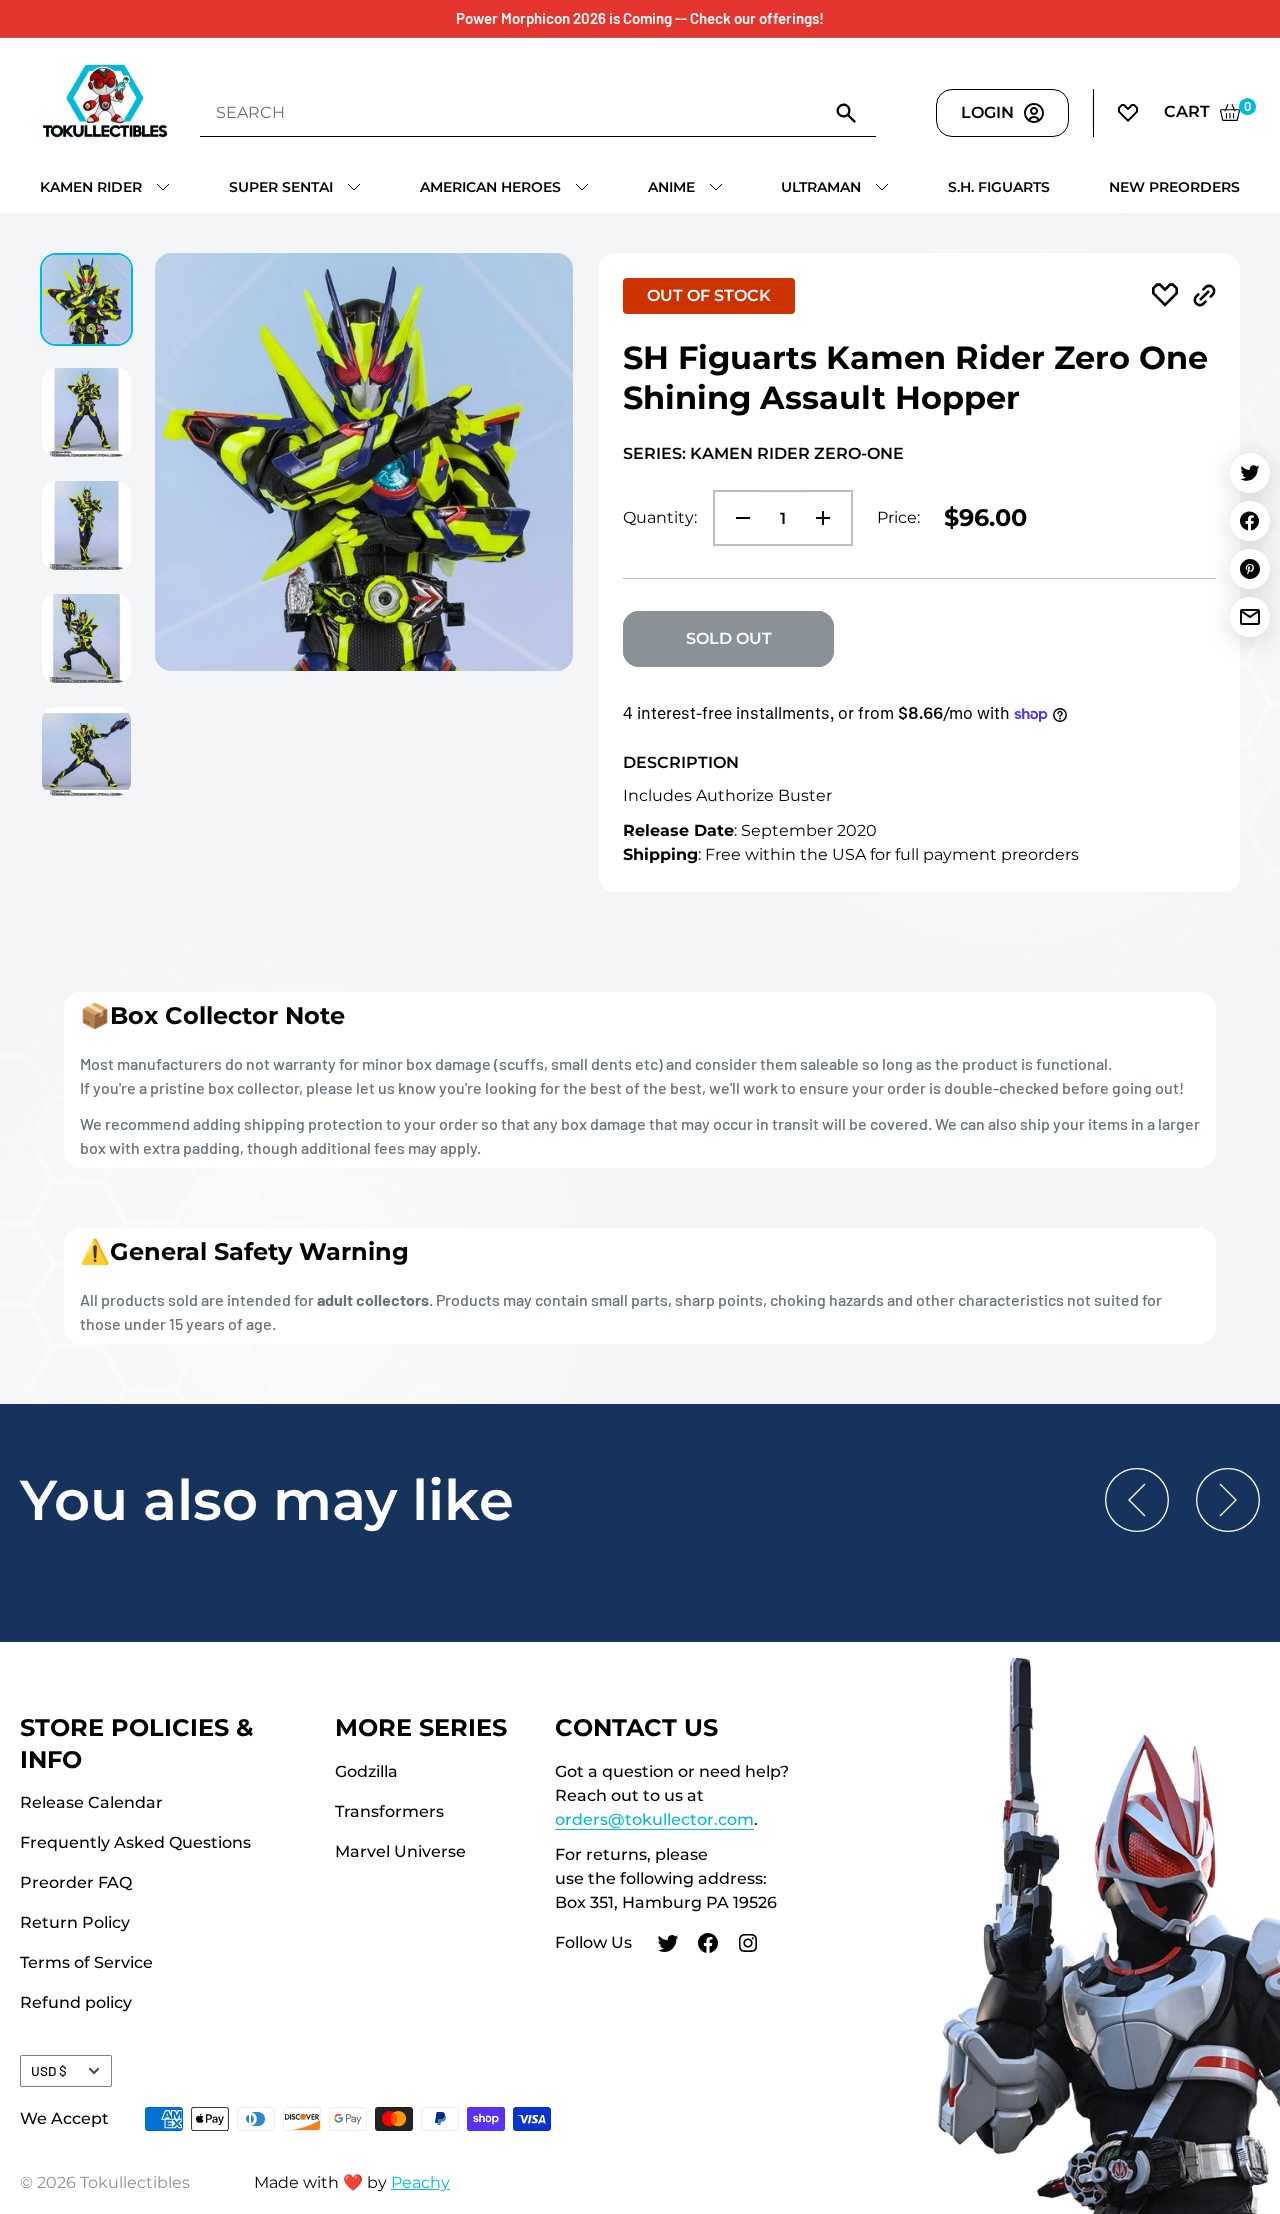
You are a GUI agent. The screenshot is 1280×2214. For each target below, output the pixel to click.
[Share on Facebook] (1250, 521)
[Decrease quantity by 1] (737, 518)
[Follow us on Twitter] (668, 1946)
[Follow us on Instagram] (748, 1946)
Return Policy (75, 1922)
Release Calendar (91, 1802)
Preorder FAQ (76, 1882)
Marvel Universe (400, 1851)
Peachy (420, 2182)
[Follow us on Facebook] (708, 1946)
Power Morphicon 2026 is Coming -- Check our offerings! (640, 18)
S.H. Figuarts (999, 187)
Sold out (729, 638)
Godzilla (366, 1771)
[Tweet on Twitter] (1250, 473)
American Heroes (490, 187)
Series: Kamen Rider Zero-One (763, 453)
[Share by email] (1250, 617)
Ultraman (821, 187)
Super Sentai (281, 187)
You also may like (267, 1500)
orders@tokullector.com (654, 1819)
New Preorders (1174, 187)
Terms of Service (86, 1962)
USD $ (49, 2070)
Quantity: (660, 517)
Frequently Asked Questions (135, 1842)
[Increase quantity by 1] (829, 518)
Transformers (389, 1811)
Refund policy (76, 2002)
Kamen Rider (91, 187)
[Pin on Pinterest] (1250, 569)
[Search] (846, 112)
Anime (671, 187)
